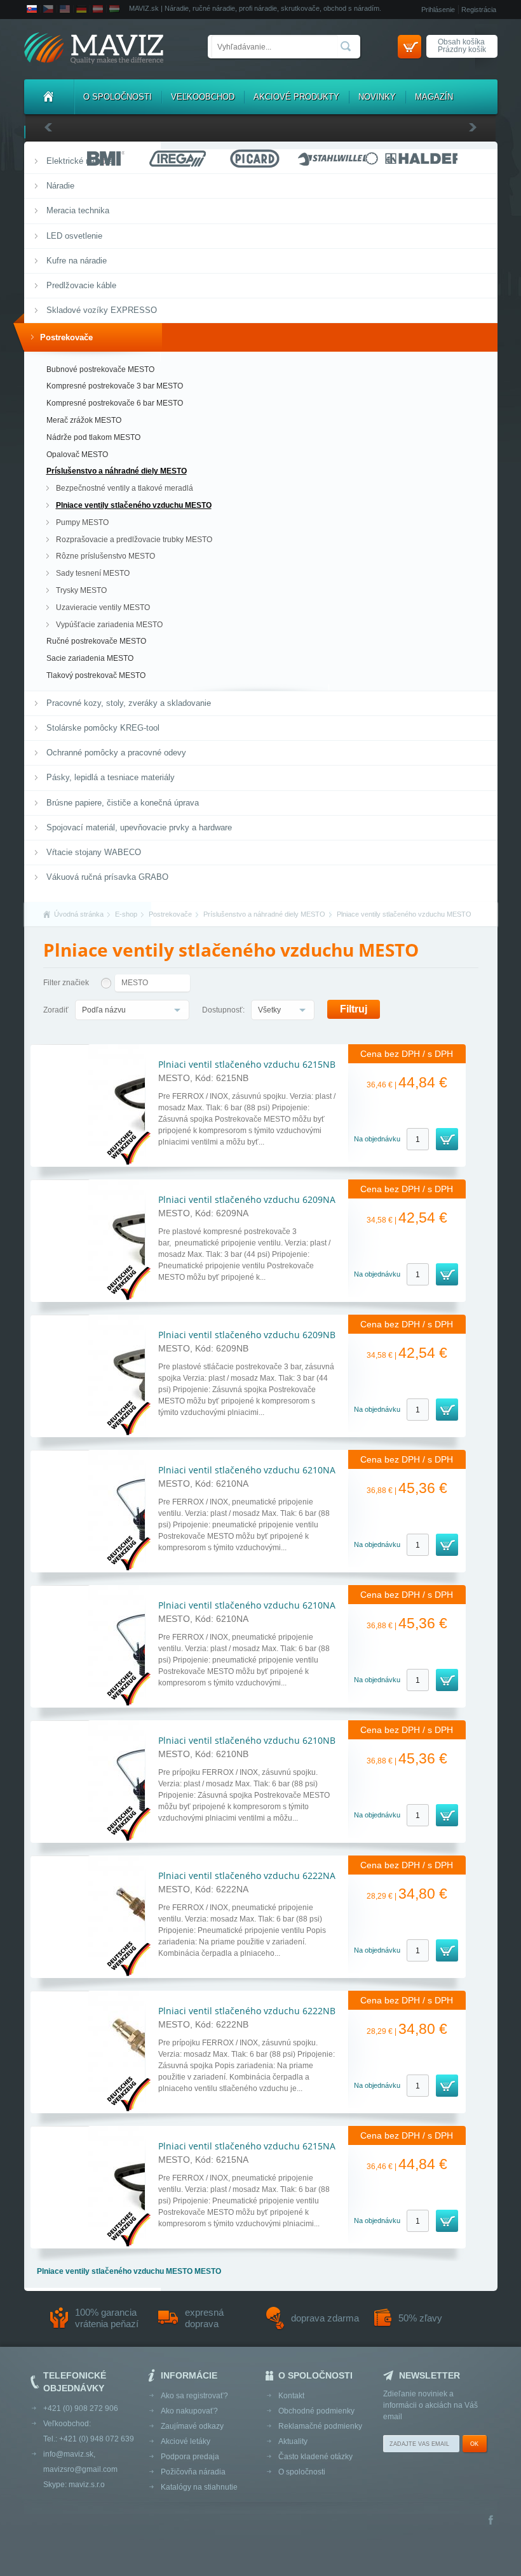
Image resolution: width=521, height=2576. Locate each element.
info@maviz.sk (68, 2454)
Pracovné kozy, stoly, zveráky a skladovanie (129, 703)
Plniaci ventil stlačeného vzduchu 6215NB (247, 1064)
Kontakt (291, 2396)
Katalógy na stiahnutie (199, 2487)
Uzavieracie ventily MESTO (103, 607)
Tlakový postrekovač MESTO (96, 675)
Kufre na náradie (77, 261)
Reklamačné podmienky (320, 2426)
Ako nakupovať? (189, 2411)
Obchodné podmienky (316, 2411)
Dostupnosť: (223, 1010)
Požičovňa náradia (193, 2472)
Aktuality (293, 2441)
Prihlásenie (438, 10)
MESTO (135, 983)
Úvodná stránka (79, 914)
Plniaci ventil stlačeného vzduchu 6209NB (247, 1335)
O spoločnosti (118, 97)
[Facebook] (491, 2521)
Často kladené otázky (315, 2457)
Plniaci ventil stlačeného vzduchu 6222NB (247, 2011)
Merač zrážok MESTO (84, 420)
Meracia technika (78, 210)
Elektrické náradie (79, 161)
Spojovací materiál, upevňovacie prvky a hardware (139, 827)
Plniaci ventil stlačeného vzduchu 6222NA (247, 1876)
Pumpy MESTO (82, 522)
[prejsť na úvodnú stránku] (94, 49)
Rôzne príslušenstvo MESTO (105, 556)
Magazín (434, 97)
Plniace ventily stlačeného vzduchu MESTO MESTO (129, 2271)
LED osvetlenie (74, 236)
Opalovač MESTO (77, 455)
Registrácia (479, 10)
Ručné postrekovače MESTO (96, 641)
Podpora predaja (190, 2457)
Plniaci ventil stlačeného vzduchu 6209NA (247, 1199)
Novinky (377, 97)
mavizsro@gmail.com (80, 2469)
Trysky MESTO (81, 590)
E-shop (126, 914)
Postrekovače (66, 337)
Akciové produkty (296, 97)
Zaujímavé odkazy (192, 2426)
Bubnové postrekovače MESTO (100, 369)
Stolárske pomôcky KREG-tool (103, 728)
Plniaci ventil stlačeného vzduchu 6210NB (247, 1740)
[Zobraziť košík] (409, 47)
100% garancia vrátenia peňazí (107, 2318)
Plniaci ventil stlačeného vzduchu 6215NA (247, 2146)
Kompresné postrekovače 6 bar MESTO (115, 403)
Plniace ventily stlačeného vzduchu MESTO (134, 505)
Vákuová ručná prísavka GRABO (107, 877)
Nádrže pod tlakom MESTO (93, 437)
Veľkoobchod (203, 97)
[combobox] (132, 1010)
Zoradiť (56, 1010)
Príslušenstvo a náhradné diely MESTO (117, 471)
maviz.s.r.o (87, 2485)
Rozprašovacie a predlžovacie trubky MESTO (134, 540)
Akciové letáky (186, 2441)
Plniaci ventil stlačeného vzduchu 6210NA (247, 1470)
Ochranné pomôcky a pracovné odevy (116, 753)
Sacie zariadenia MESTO (90, 658)
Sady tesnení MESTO (93, 573)
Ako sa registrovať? (194, 2396)
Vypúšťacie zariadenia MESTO (109, 625)
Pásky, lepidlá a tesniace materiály (111, 777)
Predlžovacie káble (81, 285)
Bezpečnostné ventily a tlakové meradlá (125, 488)
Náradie (60, 186)
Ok (474, 2444)
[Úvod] (49, 97)
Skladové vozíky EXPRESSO (102, 310)
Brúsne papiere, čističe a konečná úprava (123, 803)
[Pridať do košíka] (447, 1139)
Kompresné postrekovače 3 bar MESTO (115, 386)
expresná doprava (204, 2318)
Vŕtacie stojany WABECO (94, 852)
